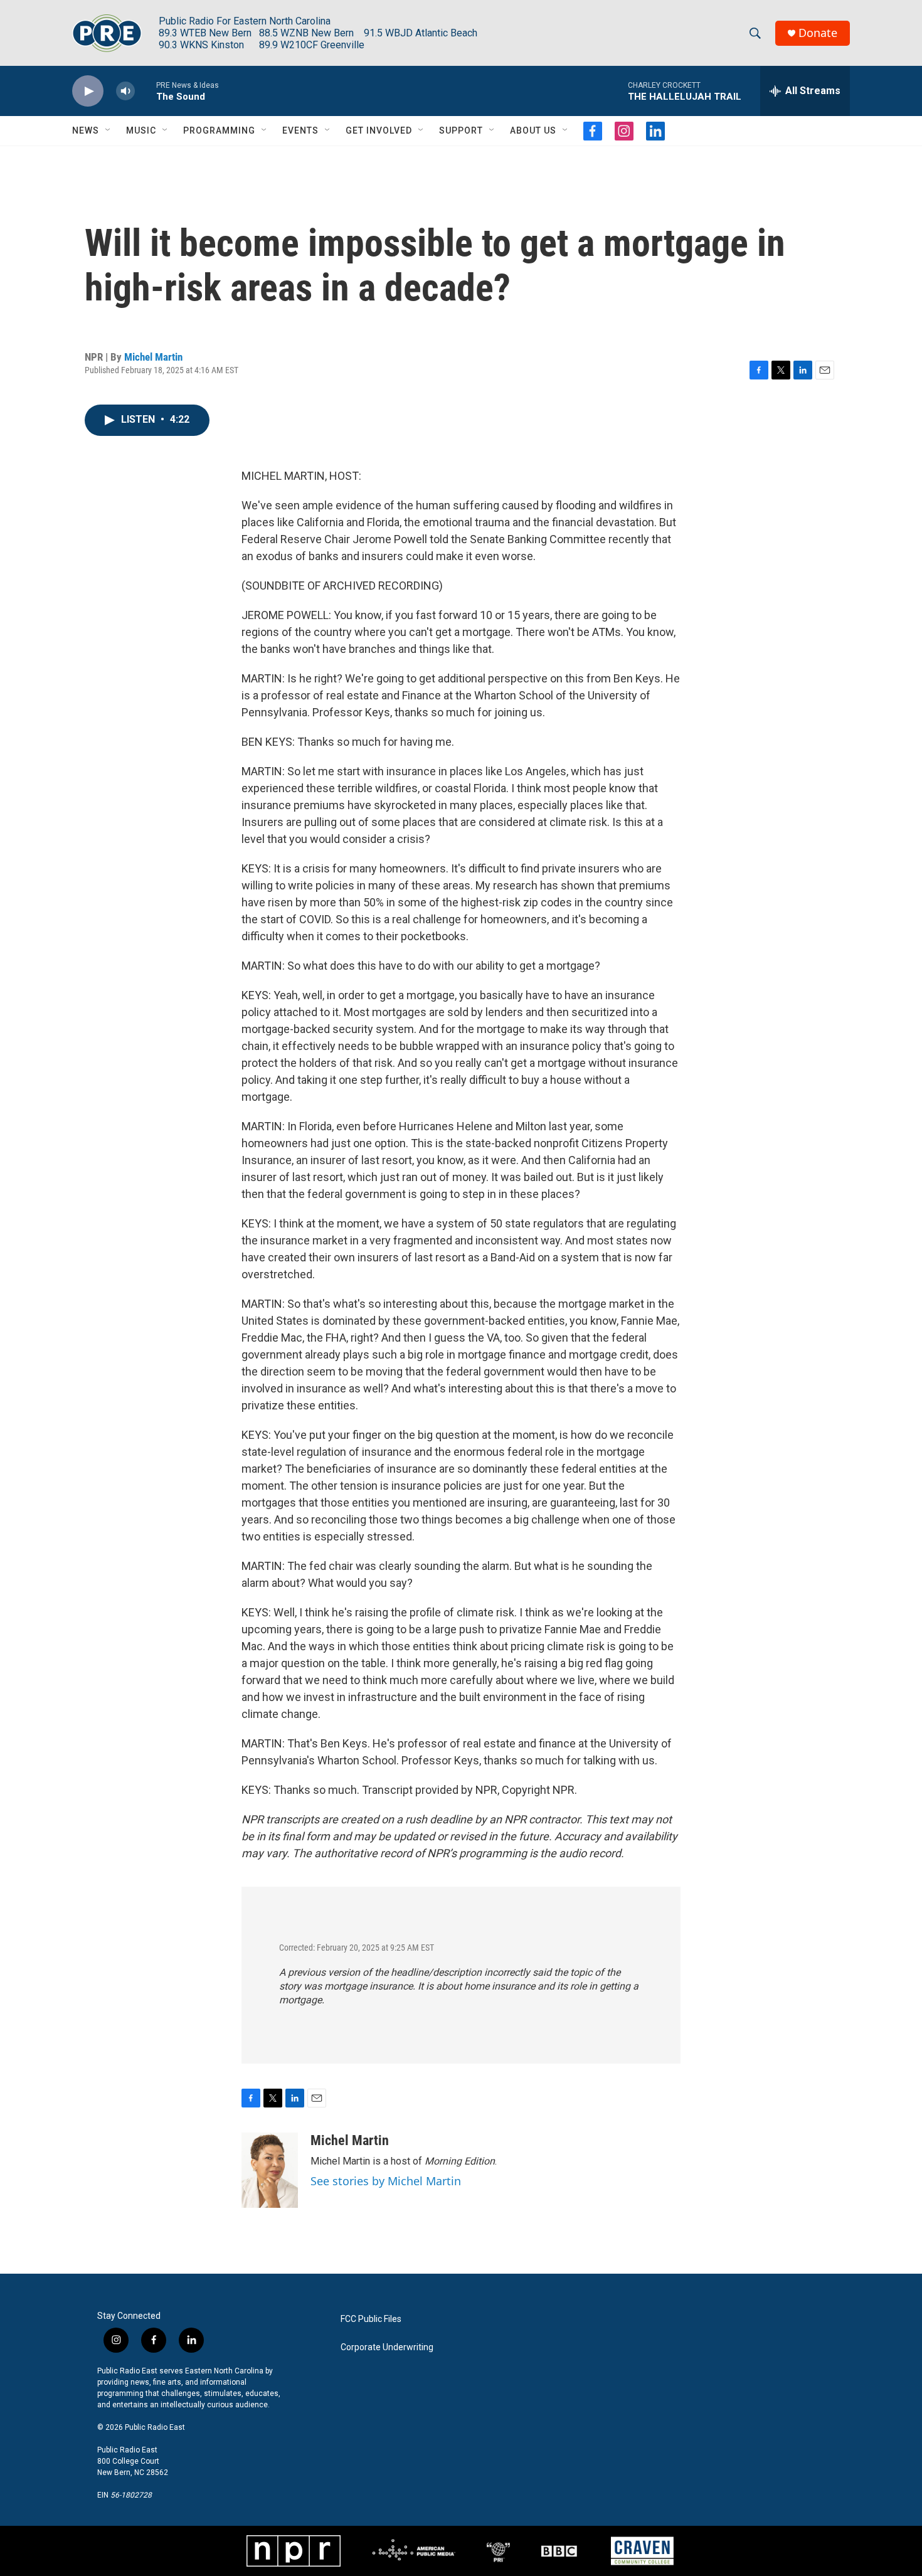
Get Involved (379, 130)
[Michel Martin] (270, 2170)
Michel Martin (153, 357)
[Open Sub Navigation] (109, 130)
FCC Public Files (371, 2319)
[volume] (125, 91)
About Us (533, 130)
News (86, 130)
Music (141, 130)
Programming (219, 130)
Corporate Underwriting (387, 2347)
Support (461, 130)
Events (300, 130)
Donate (818, 33)
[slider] (146, 91)
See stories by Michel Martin (386, 2181)
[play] (88, 91)
